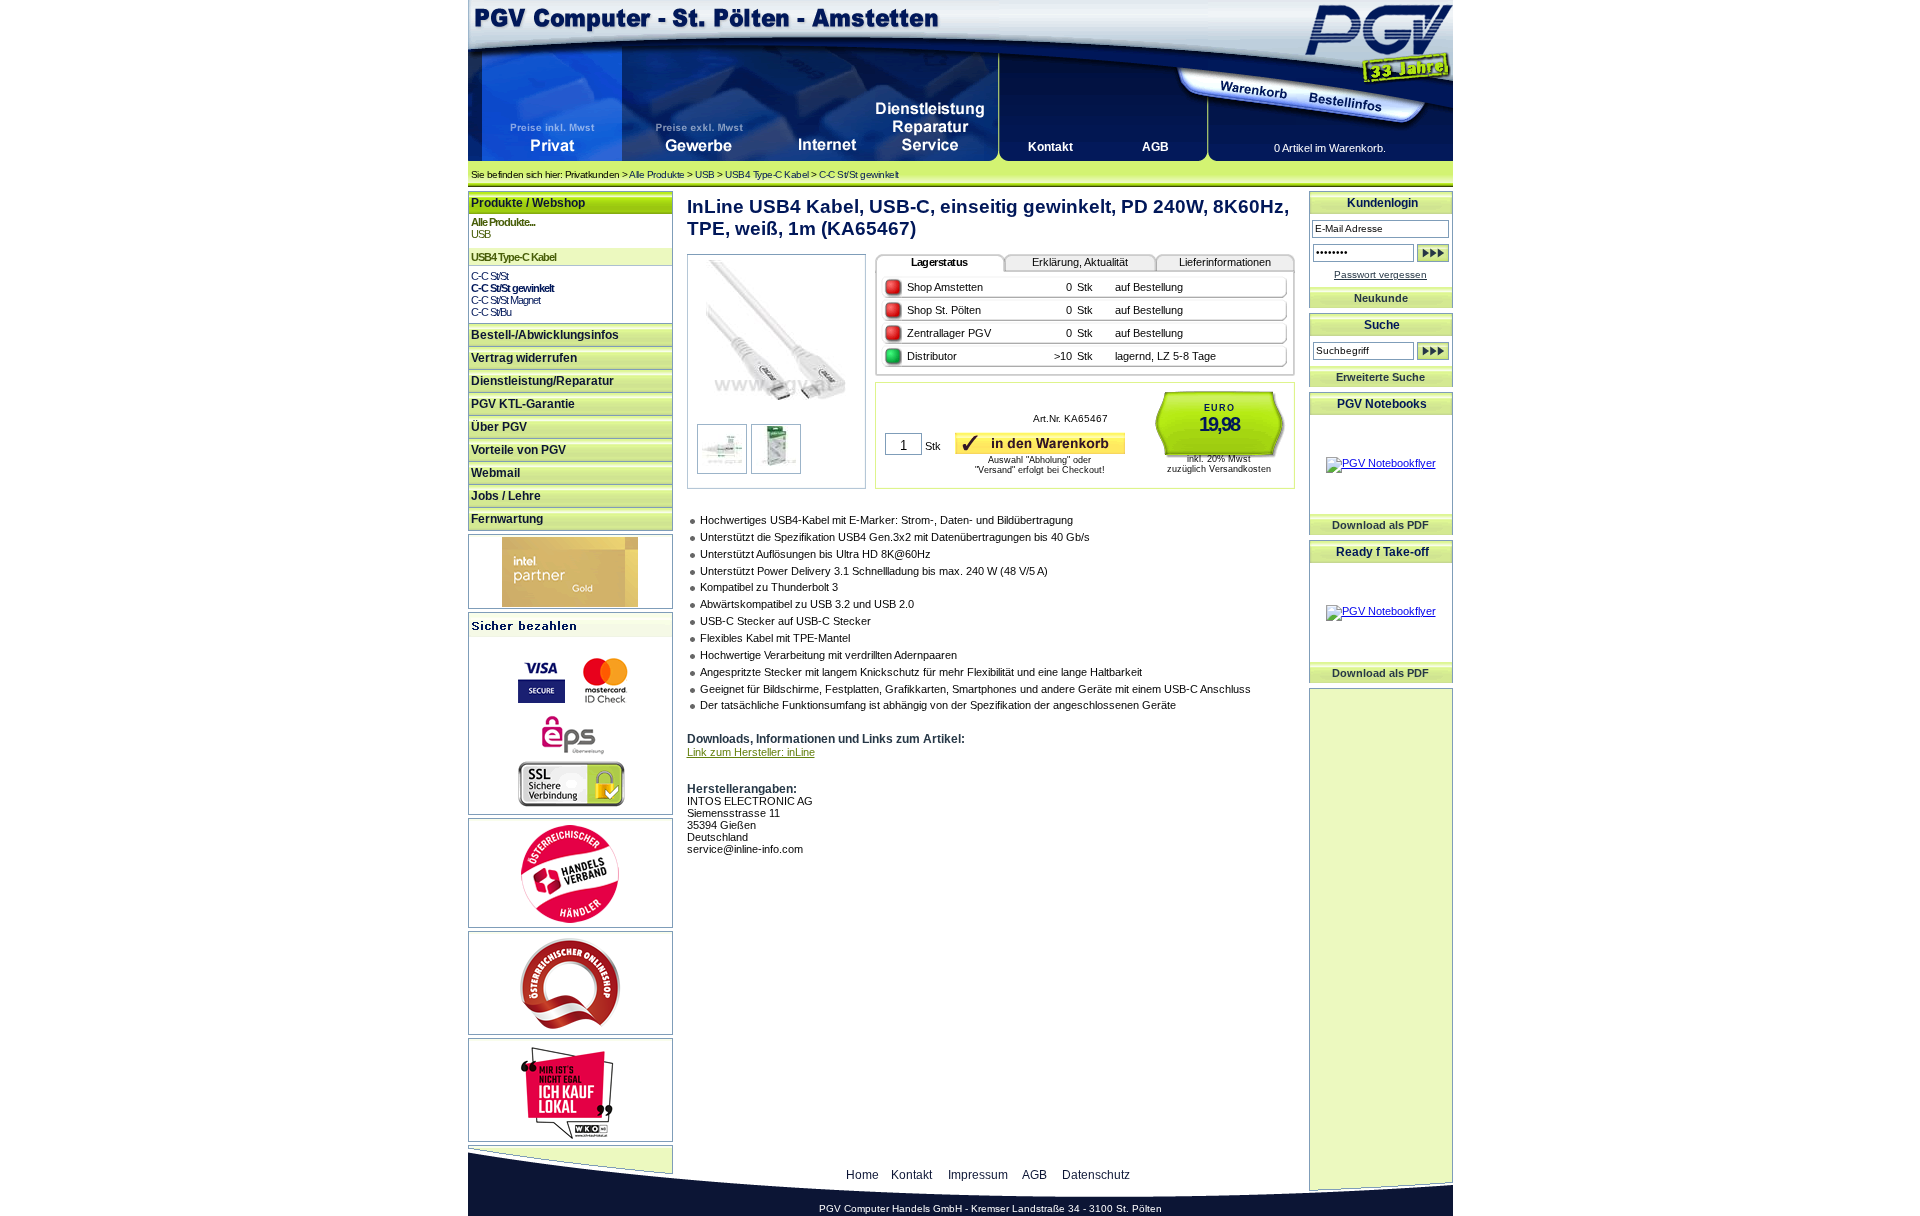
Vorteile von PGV (518, 450)
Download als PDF (1380, 525)
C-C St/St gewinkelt (859, 174)
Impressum (978, 1175)
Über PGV (499, 427)
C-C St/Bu (491, 312)
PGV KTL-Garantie (523, 404)
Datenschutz (1096, 1175)
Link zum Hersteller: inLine (751, 752)
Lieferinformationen (1225, 262)
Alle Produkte (657, 174)
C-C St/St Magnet (505, 300)
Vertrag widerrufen (524, 358)
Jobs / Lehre (506, 496)
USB (705, 174)
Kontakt (1050, 147)
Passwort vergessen (1380, 274)
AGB (1155, 147)
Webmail (495, 473)
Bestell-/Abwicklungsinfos (545, 335)
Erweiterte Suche (1380, 377)
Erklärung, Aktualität (1080, 262)
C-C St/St (489, 276)
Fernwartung (507, 519)
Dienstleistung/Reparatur (542, 381)
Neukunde (1381, 298)
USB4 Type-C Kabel (767, 174)
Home (862, 1175)
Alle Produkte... (503, 222)
